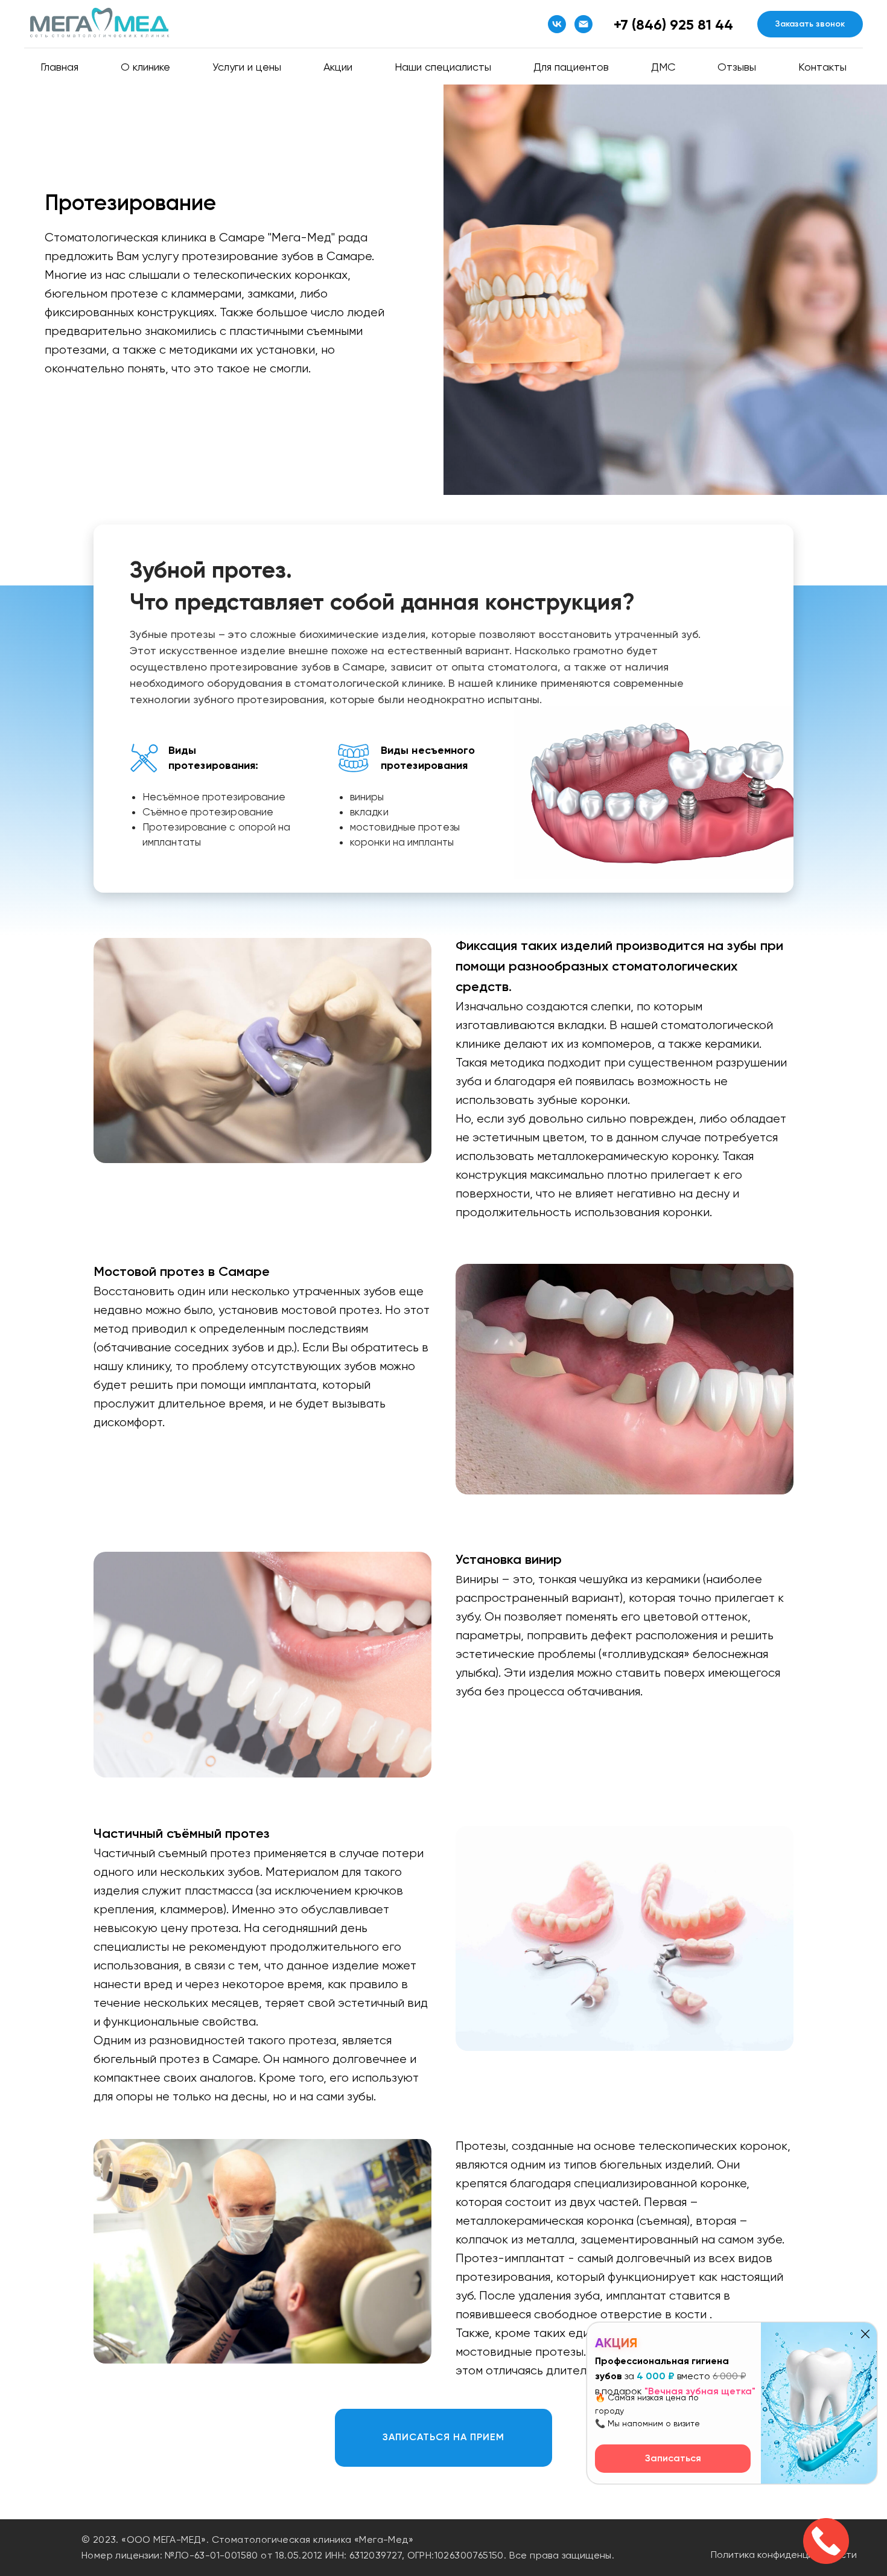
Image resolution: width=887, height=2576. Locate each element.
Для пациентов (571, 67)
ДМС (663, 67)
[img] (865, 2334)
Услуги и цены (247, 67)
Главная (59, 67)
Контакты (822, 67)
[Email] (583, 24)
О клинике (145, 67)
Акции (338, 67)
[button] (810, 24)
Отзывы (737, 67)
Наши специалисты (443, 67)
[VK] (557, 24)
